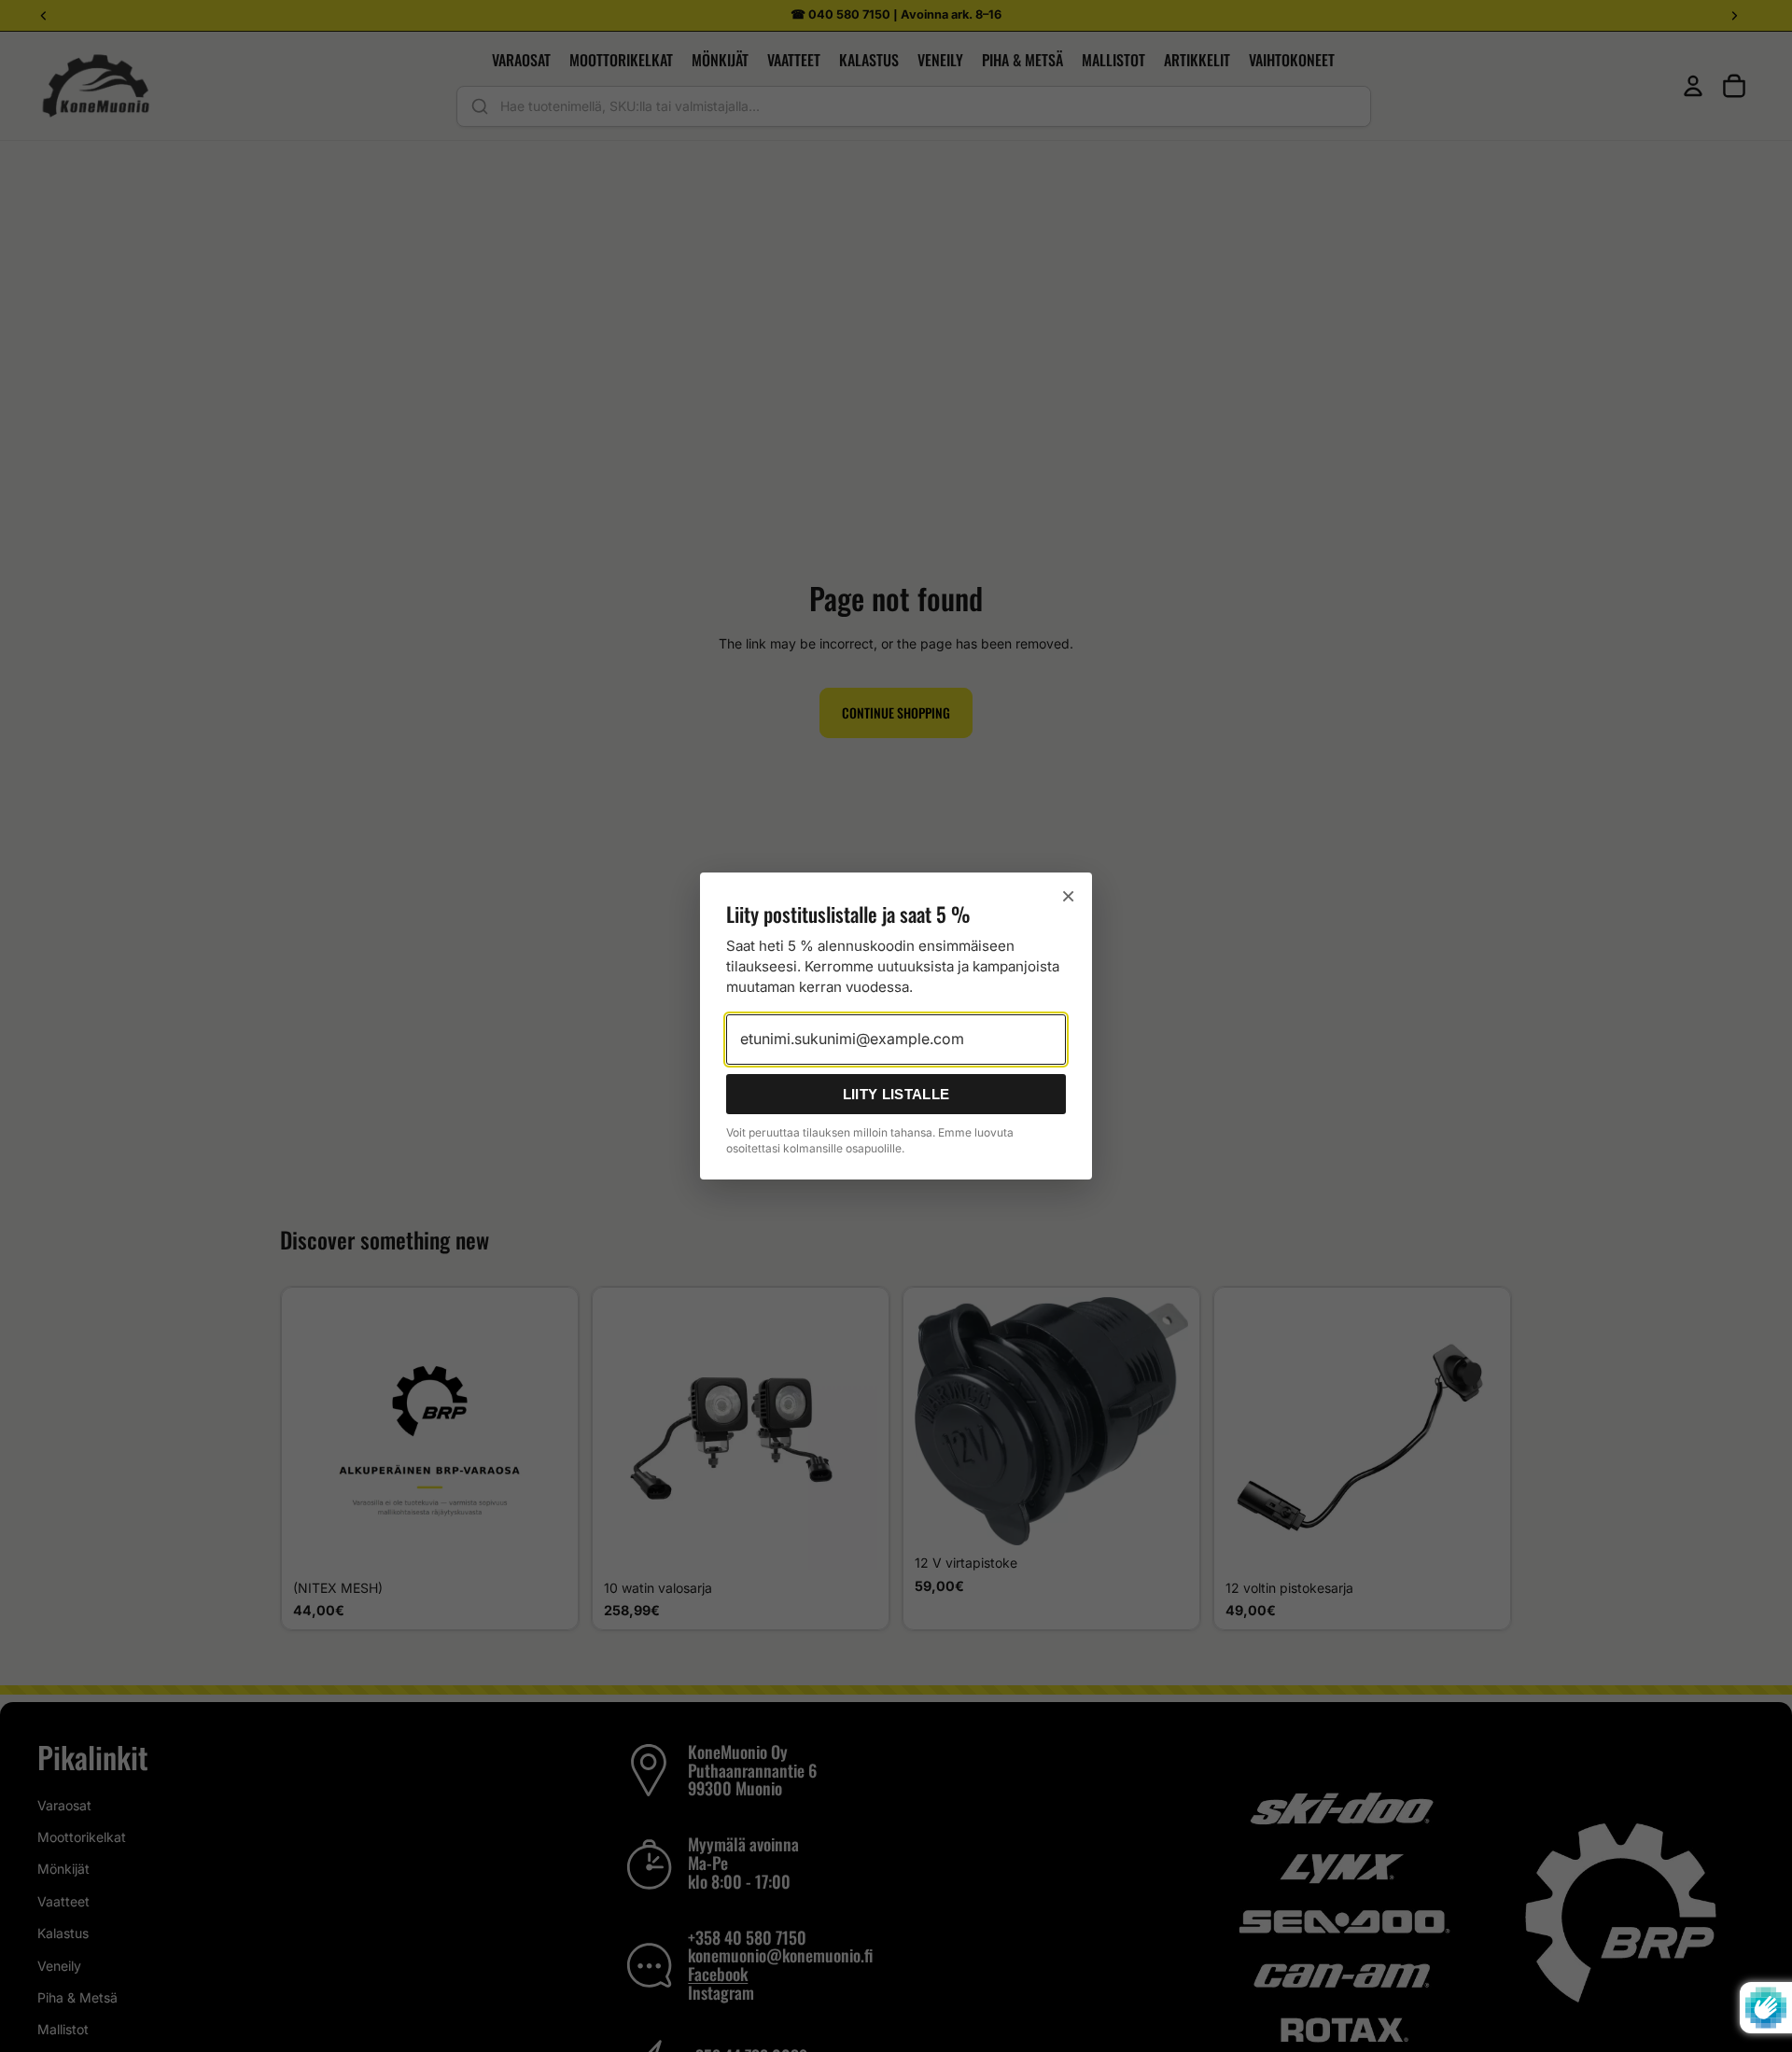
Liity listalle (896, 1094)
